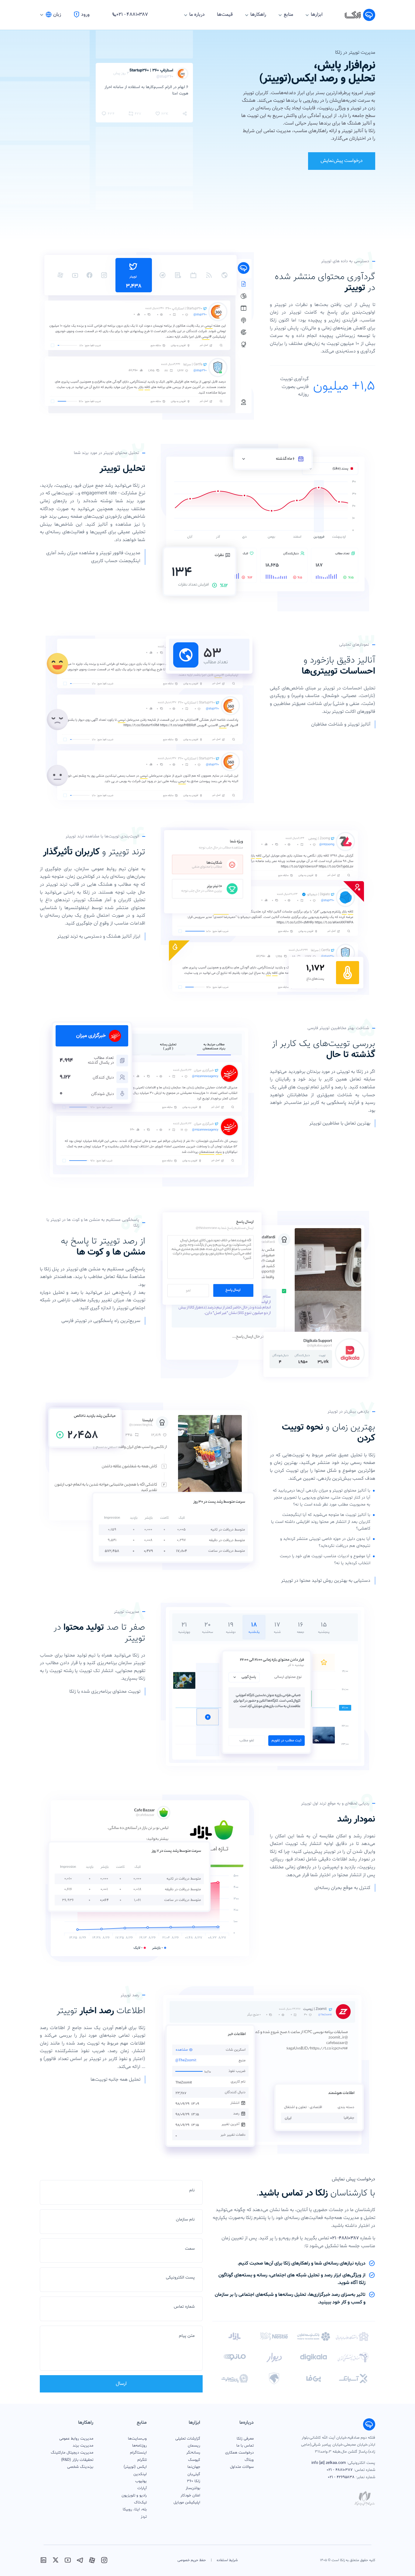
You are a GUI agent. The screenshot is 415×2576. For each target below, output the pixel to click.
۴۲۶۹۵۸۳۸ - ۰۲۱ (341, 2477)
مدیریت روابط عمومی (76, 2439)
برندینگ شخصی (80, 2467)
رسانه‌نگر (193, 2453)
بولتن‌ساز (193, 2488)
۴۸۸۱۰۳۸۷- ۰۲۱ (345, 2238)
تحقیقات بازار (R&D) (77, 2460)
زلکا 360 (194, 2481)
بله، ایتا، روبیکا (135, 2509)
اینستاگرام (138, 2453)
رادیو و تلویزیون (134, 2495)
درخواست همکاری (239, 2453)
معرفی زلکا (245, 2439)
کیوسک (194, 2460)
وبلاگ (249, 2460)
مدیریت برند (83, 2446)
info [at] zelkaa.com (329, 2463)
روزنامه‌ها (139, 2446)
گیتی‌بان (194, 2474)
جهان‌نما (194, 2467)
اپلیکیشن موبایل (187, 2502)
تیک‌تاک (140, 2502)
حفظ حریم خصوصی (192, 2560)
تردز (144, 2517)
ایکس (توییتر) (135, 2467)
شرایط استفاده (227, 2560)
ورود (85, 15)
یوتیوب (141, 2481)
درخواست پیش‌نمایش (342, 161)
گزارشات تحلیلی (188, 2439)
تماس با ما (245, 2446)
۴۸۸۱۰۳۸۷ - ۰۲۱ (340, 2470)
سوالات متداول (242, 2467)
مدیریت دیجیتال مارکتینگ (72, 2453)
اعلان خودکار (190, 2495)
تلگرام (142, 2460)
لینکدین (140, 2474)
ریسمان (194, 2446)
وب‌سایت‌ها (137, 2439)
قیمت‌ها (225, 15)
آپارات (142, 2488)
